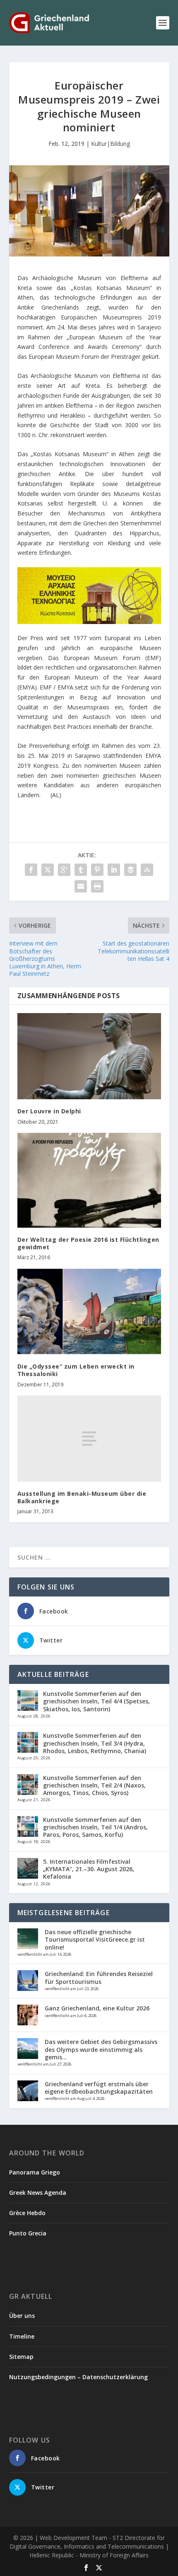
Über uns (22, 2316)
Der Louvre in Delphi (49, 1111)
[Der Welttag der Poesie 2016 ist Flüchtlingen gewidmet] (89, 1180)
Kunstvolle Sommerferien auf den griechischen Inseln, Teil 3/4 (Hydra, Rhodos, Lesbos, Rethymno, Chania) (95, 1743)
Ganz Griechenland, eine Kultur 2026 (97, 2008)
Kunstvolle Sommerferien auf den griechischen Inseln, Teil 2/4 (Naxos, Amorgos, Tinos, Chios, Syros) (94, 1785)
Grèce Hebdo (27, 2213)
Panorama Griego (35, 2172)
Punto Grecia (28, 2233)
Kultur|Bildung (111, 144)
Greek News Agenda (38, 2193)
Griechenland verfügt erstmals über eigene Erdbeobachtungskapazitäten (99, 2088)
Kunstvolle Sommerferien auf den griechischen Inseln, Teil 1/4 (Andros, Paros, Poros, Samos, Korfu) (95, 1827)
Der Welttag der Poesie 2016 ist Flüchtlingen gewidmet (88, 1243)
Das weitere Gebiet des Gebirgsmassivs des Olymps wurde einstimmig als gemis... (101, 2049)
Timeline (22, 2336)
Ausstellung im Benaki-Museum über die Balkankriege (82, 1497)
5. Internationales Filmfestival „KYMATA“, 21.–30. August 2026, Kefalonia (89, 1869)
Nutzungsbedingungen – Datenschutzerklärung (78, 2377)
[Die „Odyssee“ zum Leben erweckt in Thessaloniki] (89, 1311)
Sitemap (21, 2357)
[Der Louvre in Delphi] (89, 1056)
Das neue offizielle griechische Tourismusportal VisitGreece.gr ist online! (95, 1939)
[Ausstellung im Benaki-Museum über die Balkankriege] (89, 1439)
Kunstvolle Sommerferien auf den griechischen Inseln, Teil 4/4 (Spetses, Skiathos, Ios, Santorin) (96, 1701)
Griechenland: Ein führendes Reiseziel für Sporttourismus (99, 1977)
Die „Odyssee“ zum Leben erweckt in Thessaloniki (76, 1370)
